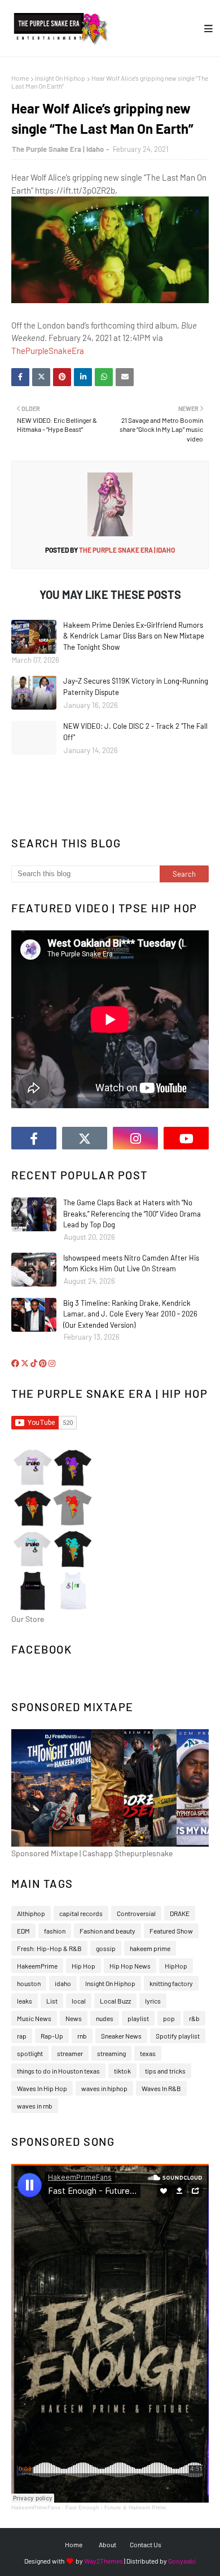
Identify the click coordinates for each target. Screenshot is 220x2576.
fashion (55, 1931)
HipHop (176, 1966)
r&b (194, 2018)
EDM (23, 1931)
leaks (25, 2001)
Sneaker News (121, 2036)
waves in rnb (35, 2106)
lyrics (153, 2001)
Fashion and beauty (107, 1931)
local (79, 2001)
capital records (81, 1913)
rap (22, 2036)
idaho (63, 1983)
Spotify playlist (178, 2036)
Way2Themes (104, 2561)
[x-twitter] (85, 1138)
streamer (70, 2053)
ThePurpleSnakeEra (48, 351)
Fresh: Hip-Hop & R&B (49, 1948)
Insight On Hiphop (60, 78)
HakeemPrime (37, 1966)
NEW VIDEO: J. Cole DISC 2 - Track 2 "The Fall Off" (135, 732)
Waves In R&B (161, 2088)
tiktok (122, 2071)
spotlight (30, 2053)
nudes (105, 2018)
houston (29, 1983)
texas (148, 2053)
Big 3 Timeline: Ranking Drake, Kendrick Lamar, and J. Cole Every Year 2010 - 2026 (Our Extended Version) (130, 1314)
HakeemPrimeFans (36, 2507)
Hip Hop (83, 1966)
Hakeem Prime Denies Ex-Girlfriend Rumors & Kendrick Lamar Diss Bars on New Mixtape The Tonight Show (134, 636)
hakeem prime (150, 1948)
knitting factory (171, 1983)
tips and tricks (165, 2071)
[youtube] (186, 1138)
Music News (34, 2018)
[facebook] (34, 1138)
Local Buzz (115, 2001)
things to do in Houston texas (58, 2071)
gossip (106, 1948)
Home (20, 78)
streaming (111, 2053)
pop (169, 2018)
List (52, 2001)
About (107, 2544)
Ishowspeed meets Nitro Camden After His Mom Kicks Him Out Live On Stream (131, 1263)
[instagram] (135, 1138)
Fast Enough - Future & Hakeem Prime (116, 2507)
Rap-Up (52, 2036)
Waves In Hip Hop (42, 2088)
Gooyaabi (182, 2561)
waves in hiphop (104, 2088)
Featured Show (171, 1931)
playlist (138, 2018)
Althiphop (31, 1913)
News (74, 2018)
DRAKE (180, 1913)
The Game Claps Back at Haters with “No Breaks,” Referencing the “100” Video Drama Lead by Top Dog (132, 1213)
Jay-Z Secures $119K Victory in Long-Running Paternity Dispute (136, 686)
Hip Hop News (130, 1966)
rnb (82, 2036)
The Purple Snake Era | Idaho (58, 149)
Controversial (136, 1913)
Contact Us (146, 2544)
